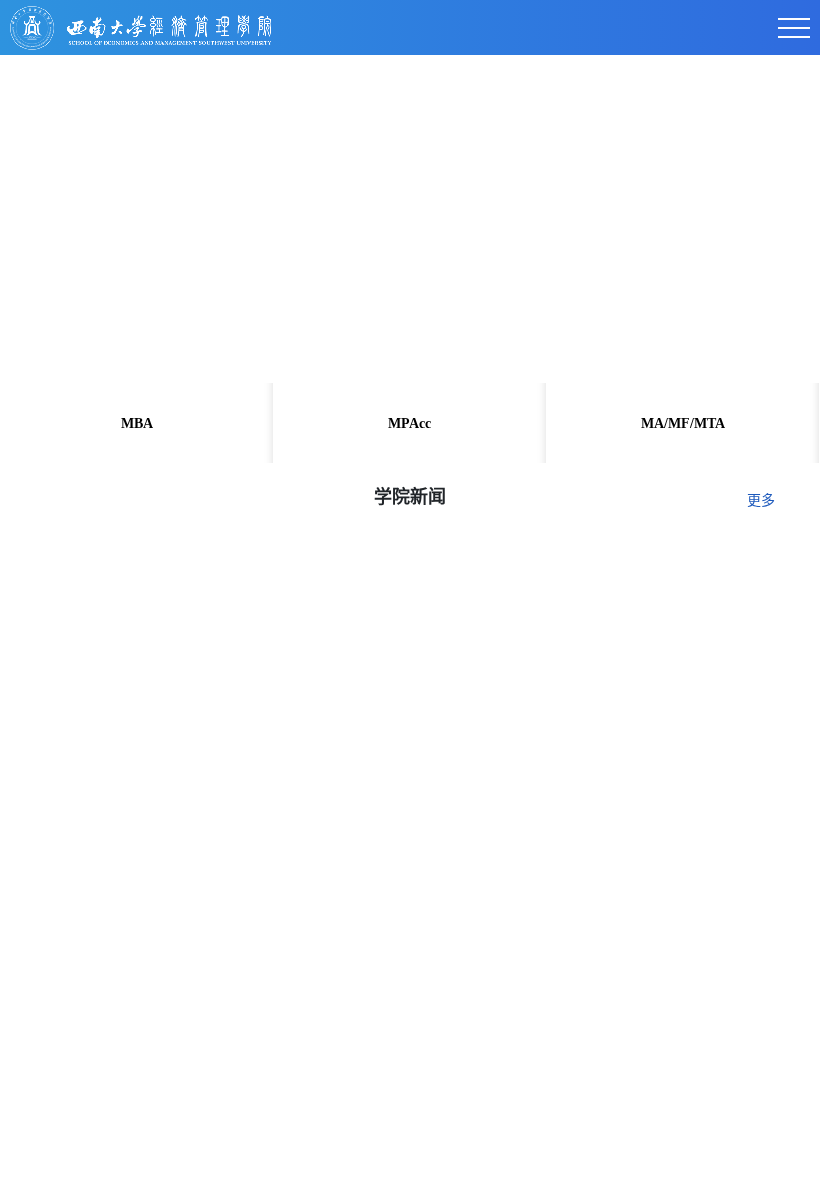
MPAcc (409, 423)
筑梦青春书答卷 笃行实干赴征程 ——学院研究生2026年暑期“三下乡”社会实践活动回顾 (342, 1115)
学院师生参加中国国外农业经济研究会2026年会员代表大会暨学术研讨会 (293, 951)
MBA (137, 423)
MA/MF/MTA (683, 423)
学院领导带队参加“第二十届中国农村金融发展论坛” (216, 1033)
